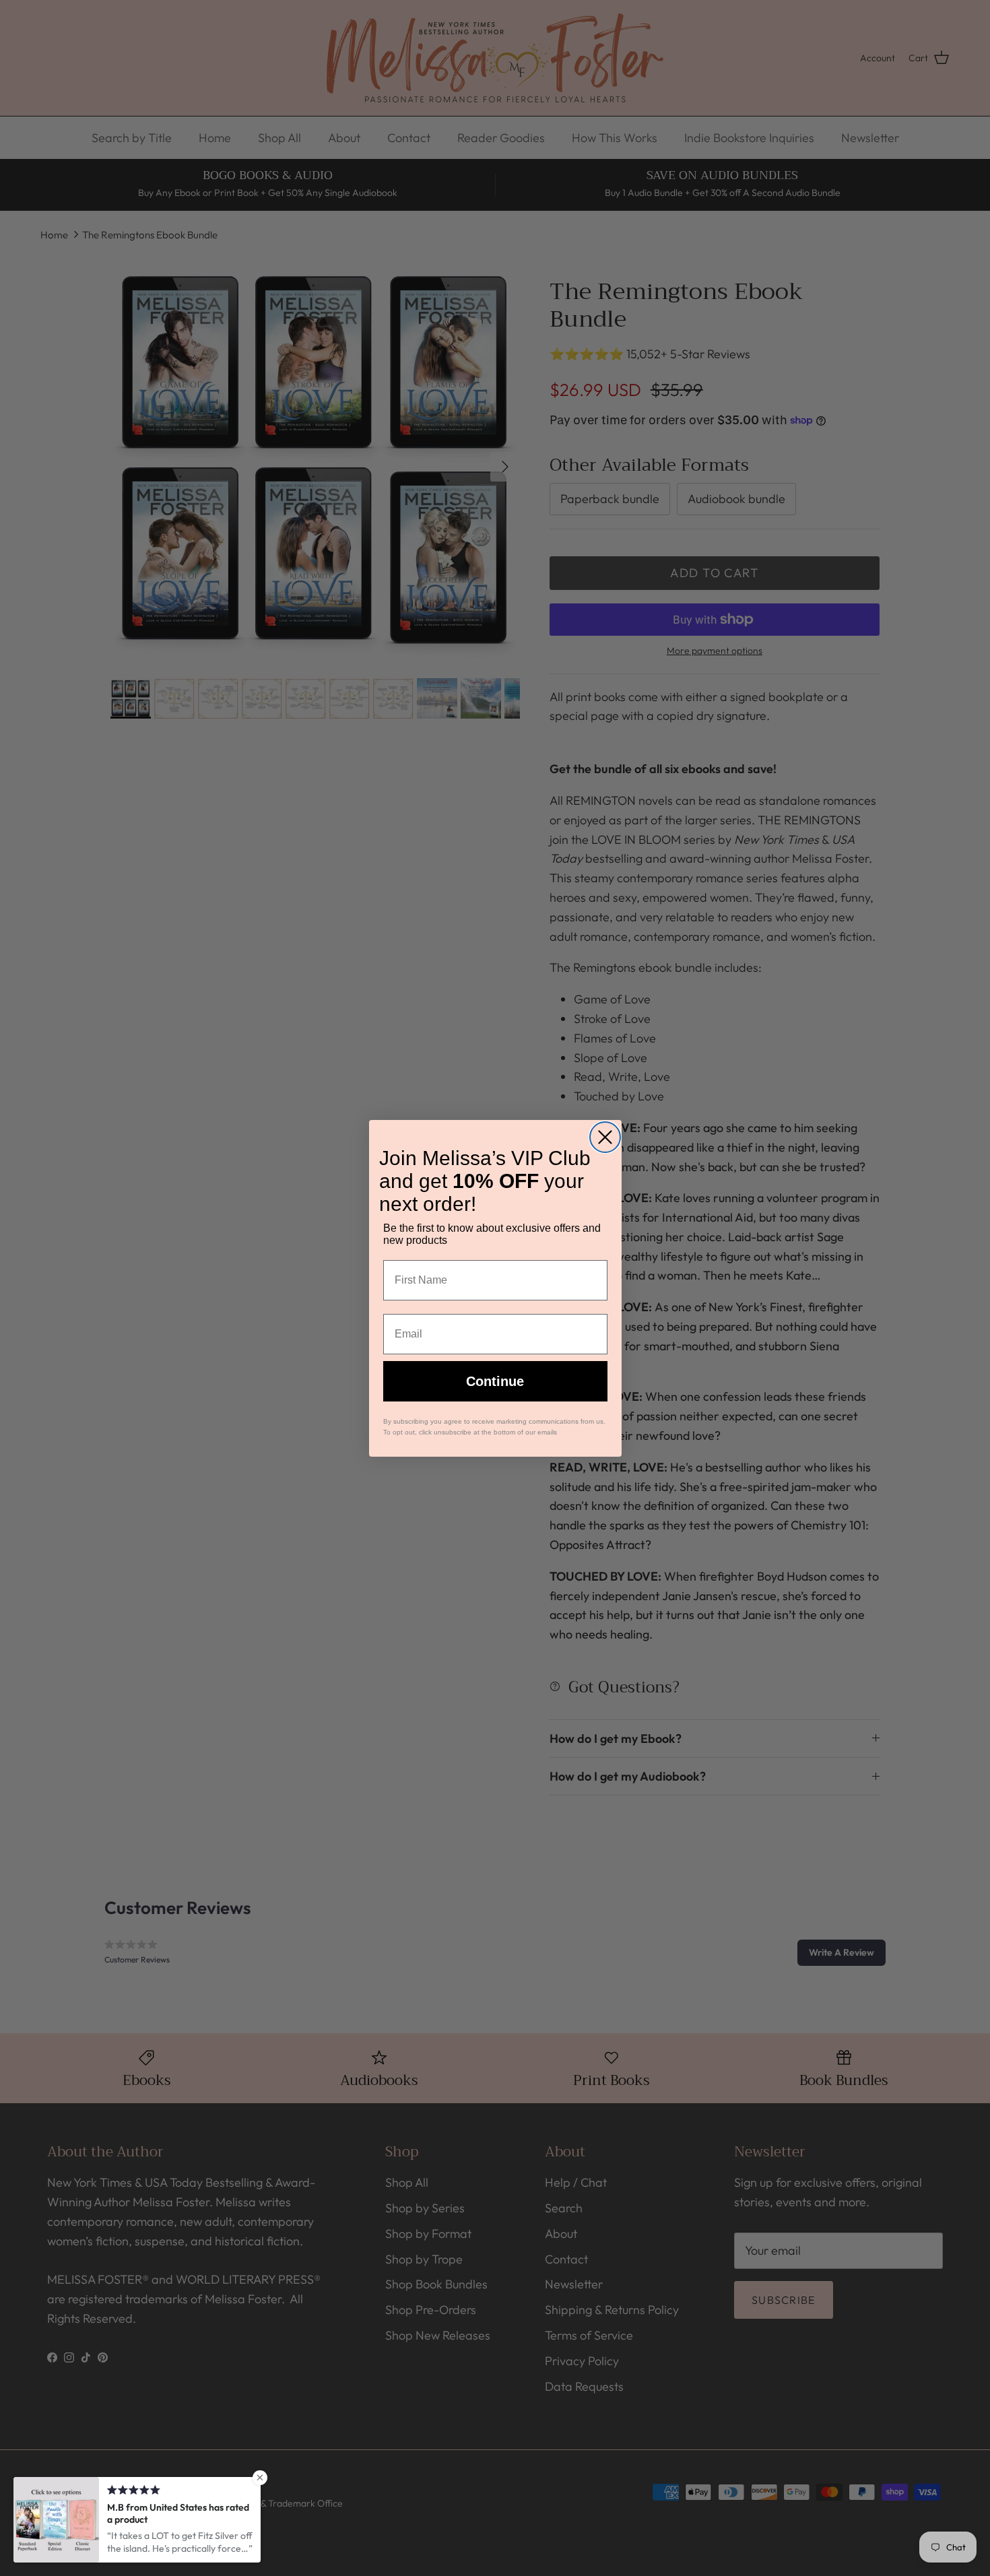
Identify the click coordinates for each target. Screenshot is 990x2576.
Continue (495, 1381)
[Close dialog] (605, 1137)
